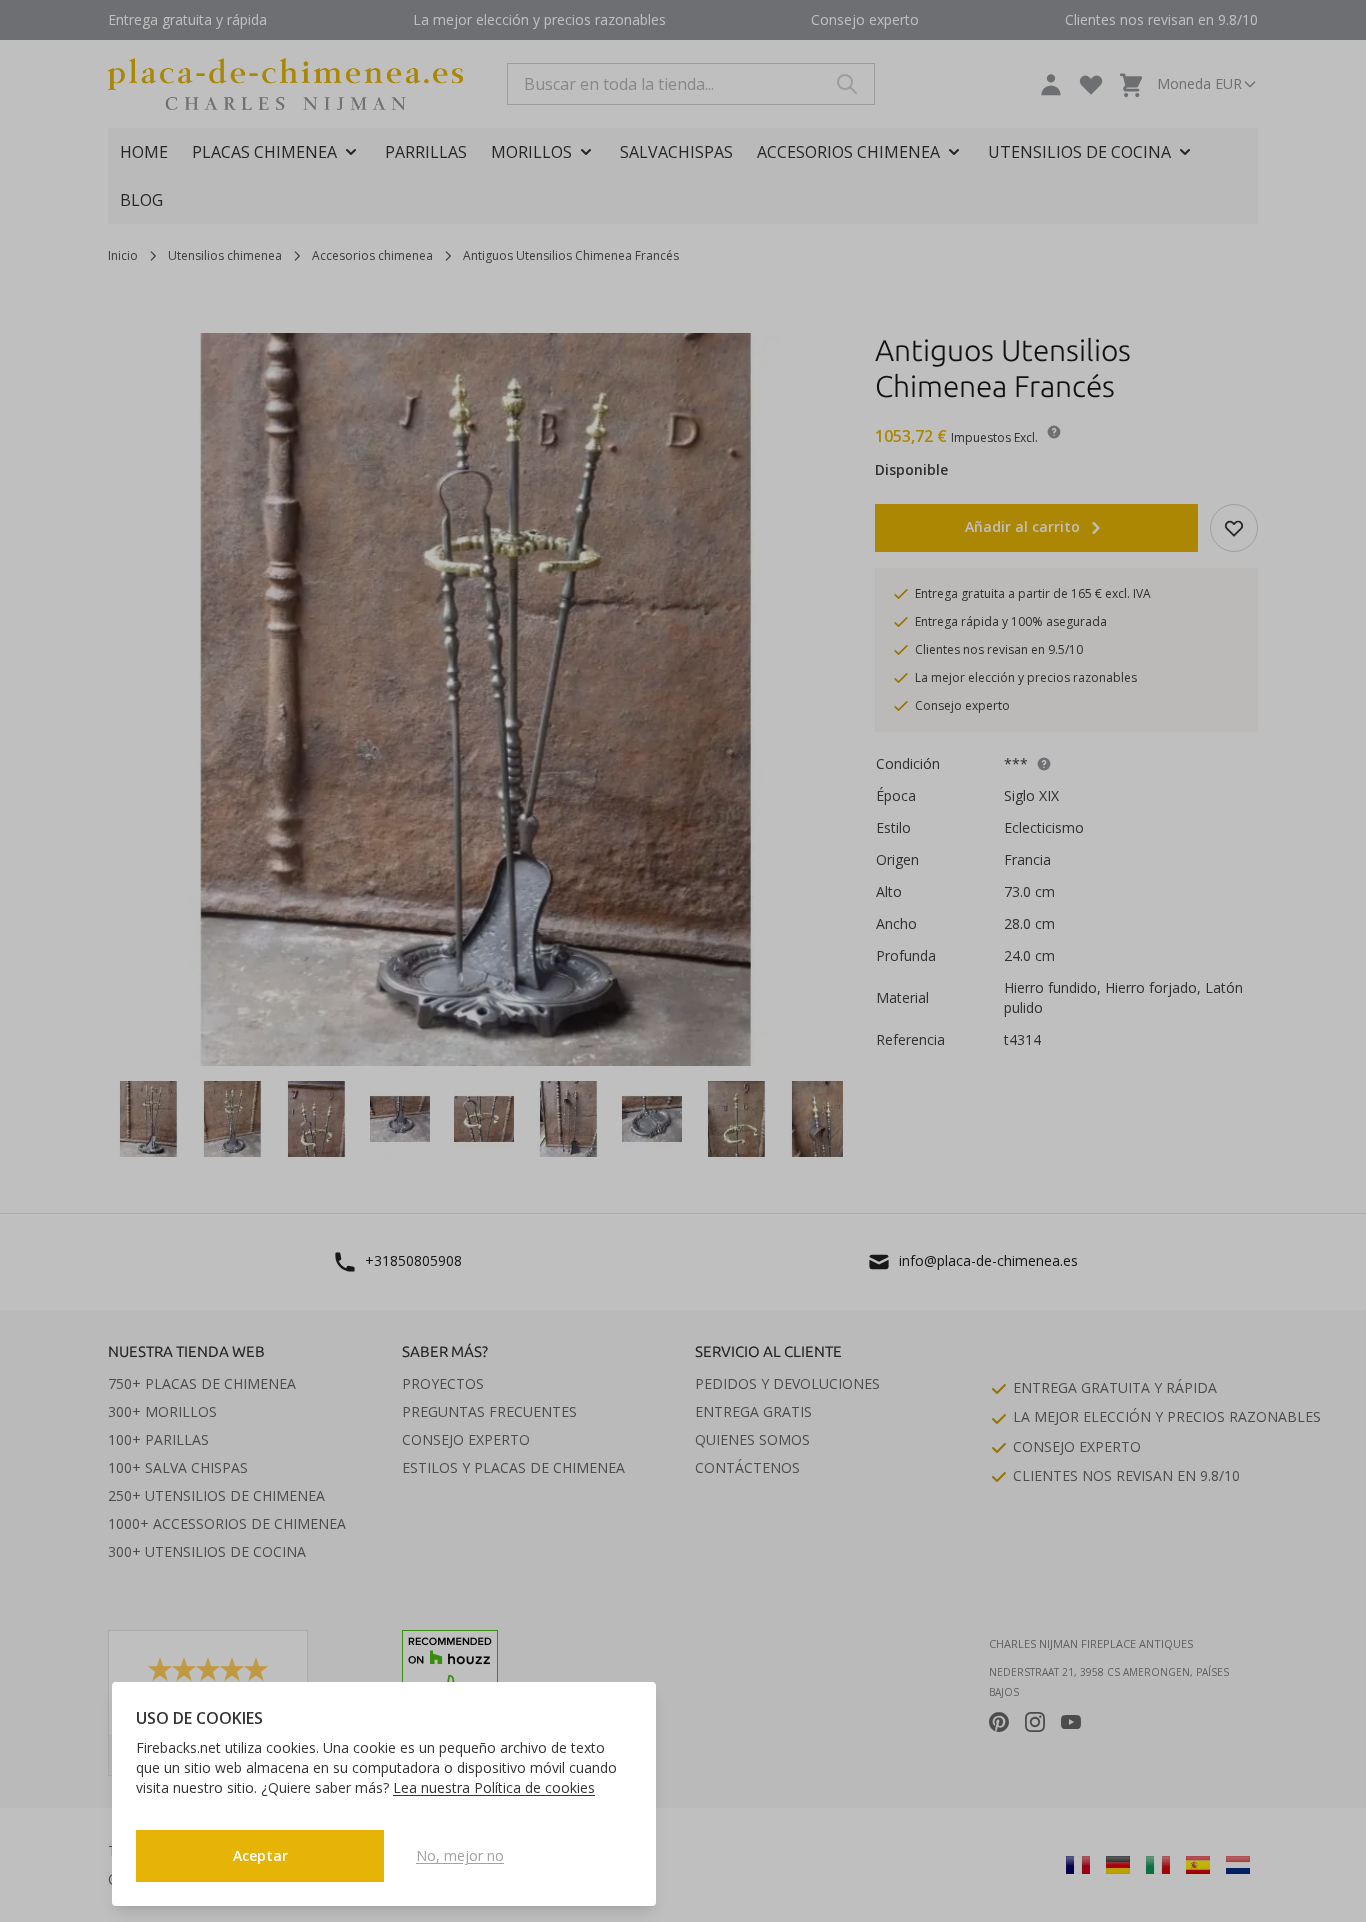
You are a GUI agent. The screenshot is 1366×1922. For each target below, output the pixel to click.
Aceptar (260, 1855)
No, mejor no (460, 1855)
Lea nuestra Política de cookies (494, 1787)
